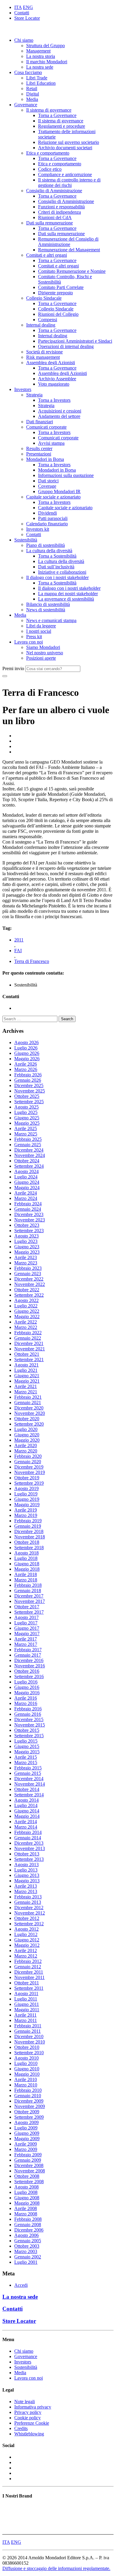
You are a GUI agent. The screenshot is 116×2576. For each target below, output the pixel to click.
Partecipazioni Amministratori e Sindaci (75, 341)
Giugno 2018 (27, 1564)
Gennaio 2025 (28, 1145)
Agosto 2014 (26, 1800)
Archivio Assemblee (57, 379)
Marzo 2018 (26, 1580)
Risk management (43, 357)
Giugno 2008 (27, 2198)
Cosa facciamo (28, 72)
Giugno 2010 (27, 2069)
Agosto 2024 (26, 1171)
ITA (18, 7)
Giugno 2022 (27, 1311)
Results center (39, 448)
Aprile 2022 (26, 1322)
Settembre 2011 (29, 1988)
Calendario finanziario (47, 524)
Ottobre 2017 (27, 1607)
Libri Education (41, 83)
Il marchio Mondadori (47, 62)
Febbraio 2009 (28, 2155)
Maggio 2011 (27, 2010)
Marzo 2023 (26, 1263)
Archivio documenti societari (65, 148)
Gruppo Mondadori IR (59, 491)
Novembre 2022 (30, 1284)
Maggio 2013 (27, 1881)
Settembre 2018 (29, 1548)
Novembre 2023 (30, 1220)
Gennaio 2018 (28, 1591)
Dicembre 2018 (29, 1531)
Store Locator (27, 18)
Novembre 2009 (30, 2106)
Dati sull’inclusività (56, 567)
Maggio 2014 (27, 1816)
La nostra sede (40, 67)
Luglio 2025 (26, 1112)
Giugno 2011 (27, 2004)
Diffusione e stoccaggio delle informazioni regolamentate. (56, 2568)
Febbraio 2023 (28, 1268)
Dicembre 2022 (29, 1279)
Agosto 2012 (26, 1929)
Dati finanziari (40, 422)
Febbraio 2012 (28, 1961)
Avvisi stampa (51, 443)
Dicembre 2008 (29, 2165)
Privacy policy (28, 2412)
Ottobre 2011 (27, 1983)
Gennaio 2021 (28, 1402)
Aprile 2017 (26, 1639)
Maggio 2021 (27, 1381)
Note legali (25, 2402)
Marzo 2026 (26, 1069)
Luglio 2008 (26, 2192)
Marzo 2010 (26, 2085)
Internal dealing (41, 325)
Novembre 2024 (30, 1155)
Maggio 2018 (27, 1569)
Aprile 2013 (26, 1886)
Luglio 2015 (26, 1741)
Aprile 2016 (26, 1698)
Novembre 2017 (30, 1601)
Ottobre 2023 (27, 1225)
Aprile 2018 (26, 1574)
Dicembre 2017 (29, 1596)
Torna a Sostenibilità (57, 556)
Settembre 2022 (29, 1295)
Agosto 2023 (26, 1236)
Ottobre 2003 (27, 2246)
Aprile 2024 (26, 1193)
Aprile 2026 (26, 1064)
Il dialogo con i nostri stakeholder (57, 577)
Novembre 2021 (30, 1349)
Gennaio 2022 (28, 1338)
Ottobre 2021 (27, 1354)
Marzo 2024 (26, 1198)
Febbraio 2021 (28, 1397)
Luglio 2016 (26, 1682)
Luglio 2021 (26, 1370)
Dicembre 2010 (29, 2036)
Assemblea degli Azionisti (51, 363)
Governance (26, 105)
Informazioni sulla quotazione (66, 475)
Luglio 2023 (26, 1241)
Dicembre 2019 (29, 1467)
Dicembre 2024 (29, 1150)
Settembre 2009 (29, 2117)
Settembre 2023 (29, 1231)
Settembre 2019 (29, 1483)
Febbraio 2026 (28, 1075)
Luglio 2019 (26, 1494)
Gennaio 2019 (28, 1526)
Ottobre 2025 (27, 1096)
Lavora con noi (29, 642)
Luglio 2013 (26, 1870)
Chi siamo (24, 40)
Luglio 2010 (26, 2063)
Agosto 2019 (26, 1488)
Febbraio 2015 (28, 1768)
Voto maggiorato (54, 384)
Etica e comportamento (48, 153)
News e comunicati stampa (51, 620)
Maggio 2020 (27, 1440)
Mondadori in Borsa (45, 459)
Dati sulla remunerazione (50, 223)
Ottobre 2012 (27, 1918)
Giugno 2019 (27, 1499)
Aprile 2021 (26, 1386)
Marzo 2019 (26, 1515)
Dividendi (47, 513)
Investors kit (38, 529)
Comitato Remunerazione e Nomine (72, 271)
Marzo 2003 (26, 2251)
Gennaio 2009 (28, 2160)
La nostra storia (41, 56)
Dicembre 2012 (29, 1908)
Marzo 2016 (26, 1703)
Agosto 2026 (26, 1042)
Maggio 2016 (27, 1693)
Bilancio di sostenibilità (48, 604)
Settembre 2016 (29, 1676)
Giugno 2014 (27, 1811)
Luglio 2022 (26, 1306)
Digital (33, 94)
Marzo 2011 (26, 2020)
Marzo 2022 (26, 1327)
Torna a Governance (57, 115)
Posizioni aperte (41, 658)
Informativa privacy (33, 2407)
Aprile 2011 (25, 2015)
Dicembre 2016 (29, 1660)
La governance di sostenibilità (66, 599)
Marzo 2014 (26, 1827)
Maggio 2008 (27, 2203)
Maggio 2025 (27, 1123)
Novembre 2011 (29, 1977)
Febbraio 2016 (28, 1709)
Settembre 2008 (29, 2182)
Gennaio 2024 (28, 1209)
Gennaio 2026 (28, 1080)
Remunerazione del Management (69, 250)
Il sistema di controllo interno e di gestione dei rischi (69, 183)
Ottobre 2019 (27, 1478)
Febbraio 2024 (28, 1204)
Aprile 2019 (26, 1510)
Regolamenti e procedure (62, 126)
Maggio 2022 (27, 1317)
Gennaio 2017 (28, 1655)
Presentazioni (39, 454)
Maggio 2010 (27, 2074)
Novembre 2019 (30, 1472)
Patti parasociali (53, 518)
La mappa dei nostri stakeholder (68, 594)
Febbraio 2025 (28, 1139)
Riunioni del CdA (55, 217)
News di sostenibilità (46, 610)
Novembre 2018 (30, 1537)
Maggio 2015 (27, 1752)
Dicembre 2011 (29, 1972)
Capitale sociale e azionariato (53, 497)
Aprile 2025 (26, 1128)
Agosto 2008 (26, 2187)
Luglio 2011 (26, 1999)
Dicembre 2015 (29, 1719)
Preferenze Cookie (32, 2423)
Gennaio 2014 (28, 1838)
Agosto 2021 (26, 1365)
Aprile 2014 (26, 1822)
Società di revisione (44, 352)
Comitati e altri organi (47, 255)
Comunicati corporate (46, 427)
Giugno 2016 (27, 1687)
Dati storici (48, 481)
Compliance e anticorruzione (65, 174)
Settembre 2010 (29, 2053)
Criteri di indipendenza (59, 212)
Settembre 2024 (29, 1166)
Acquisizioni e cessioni (60, 411)
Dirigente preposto (55, 293)
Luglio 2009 (26, 2128)
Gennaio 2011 (28, 2031)
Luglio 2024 (26, 1177)
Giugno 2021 (27, 1376)
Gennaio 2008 (28, 2225)
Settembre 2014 (29, 1795)
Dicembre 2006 (29, 2230)
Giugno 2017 (27, 1628)
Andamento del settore (59, 416)
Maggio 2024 (27, 1188)
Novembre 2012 (30, 1913)
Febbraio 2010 (28, 2090)
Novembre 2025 (30, 1091)
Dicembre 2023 (29, 1214)
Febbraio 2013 (28, 1897)
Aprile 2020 (26, 1445)
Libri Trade (37, 78)
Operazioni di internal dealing (66, 346)
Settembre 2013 (29, 1859)
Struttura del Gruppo (46, 46)
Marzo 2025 (26, 1134)
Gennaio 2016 (28, 1714)
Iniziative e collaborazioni (62, 572)
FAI (18, 951)
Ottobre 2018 (27, 1542)
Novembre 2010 (30, 2042)
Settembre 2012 (29, 1924)
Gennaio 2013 (28, 1902)
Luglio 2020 (26, 1429)
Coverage (47, 486)
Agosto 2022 (26, 1300)
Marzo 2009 (26, 2149)
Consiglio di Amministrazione (54, 191)
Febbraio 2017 (28, 1650)
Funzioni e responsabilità (61, 207)
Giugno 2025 (27, 1118)
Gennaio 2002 (28, 2257)
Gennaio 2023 (28, 1274)
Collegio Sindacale (44, 298)
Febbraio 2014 (28, 1832)
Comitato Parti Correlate (61, 287)
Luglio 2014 (26, 1805)
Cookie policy (28, 2418)
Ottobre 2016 (27, 1671)
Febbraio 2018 (28, 1585)
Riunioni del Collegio (58, 314)
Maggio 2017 (27, 1634)
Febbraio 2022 (28, 1333)
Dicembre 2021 (29, 1343)
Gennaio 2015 (28, 1773)
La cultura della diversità (49, 551)
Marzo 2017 (26, 1644)
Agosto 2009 (26, 2122)
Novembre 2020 (30, 1413)
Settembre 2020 (29, 1424)
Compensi (48, 320)
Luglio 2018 (26, 1558)
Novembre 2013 (30, 1848)
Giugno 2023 (27, 1247)
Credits (21, 2428)
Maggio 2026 (27, 1059)
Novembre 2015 (30, 1725)
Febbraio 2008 (28, 2219)
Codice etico (50, 169)
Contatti (22, 13)
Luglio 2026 (26, 1048)
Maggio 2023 (27, 1252)
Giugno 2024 (27, 1182)
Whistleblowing (29, 2434)
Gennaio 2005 (28, 2241)
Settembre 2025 (29, 1102)
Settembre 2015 (29, 1736)
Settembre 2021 (29, 1359)
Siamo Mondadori (43, 647)
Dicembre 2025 (29, 1085)
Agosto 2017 (26, 1617)
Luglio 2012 (26, 1934)
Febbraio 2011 (28, 2026)
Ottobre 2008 (27, 2176)
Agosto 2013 (26, 1865)
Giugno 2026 (27, 1053)
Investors (23, 389)
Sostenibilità (26, 540)
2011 (19, 940)
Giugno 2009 (27, 2133)
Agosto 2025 (26, 1107)
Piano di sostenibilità (46, 545)
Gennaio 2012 (28, 1967)
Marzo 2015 (26, 1762)
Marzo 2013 (26, 1891)
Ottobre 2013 (27, 1854)
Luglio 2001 (26, 2262)
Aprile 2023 (26, 1257)
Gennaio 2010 (28, 2096)
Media (32, 99)
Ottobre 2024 (27, 1161)
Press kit (34, 637)
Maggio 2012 (27, 1945)
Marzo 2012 (26, 1956)
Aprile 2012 (26, 1951)
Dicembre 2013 (29, 1843)
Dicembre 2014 (29, 1779)
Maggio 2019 (27, 1505)
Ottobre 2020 (27, 1419)
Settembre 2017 (29, 1612)
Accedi (21, 2285)
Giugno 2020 (27, 1435)
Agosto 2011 (26, 1993)
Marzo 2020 (26, 1451)
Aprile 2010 (26, 2079)
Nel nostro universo (45, 653)
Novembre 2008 (30, 2171)
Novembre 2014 (30, 1784)
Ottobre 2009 (27, 2112)
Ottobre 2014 (27, 1789)
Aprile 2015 (26, 1757)
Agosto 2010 (26, 2058)
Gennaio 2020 (28, 1462)
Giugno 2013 (27, 1875)
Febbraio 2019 (28, 1521)
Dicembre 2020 (29, 1408)
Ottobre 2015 (27, 1730)
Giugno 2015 (27, 1746)
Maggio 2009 (27, 2139)
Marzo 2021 (26, 1392)
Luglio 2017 (26, 1623)
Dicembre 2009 (29, 2101)
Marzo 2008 (26, 2214)
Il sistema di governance (49, 110)
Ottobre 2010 (27, 2047)
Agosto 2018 (26, 1553)
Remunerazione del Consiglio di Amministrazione (68, 242)
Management (38, 51)
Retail (32, 89)
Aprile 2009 (26, 2144)
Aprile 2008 (26, 2208)
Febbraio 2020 (28, 1456)
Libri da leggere (41, 626)
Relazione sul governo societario (69, 142)
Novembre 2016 (30, 1666)
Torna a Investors (54, 400)
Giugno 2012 (27, 1940)
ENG (28, 7)
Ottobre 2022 (27, 1290)
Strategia (34, 395)
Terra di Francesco (32, 961)
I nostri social (39, 631)
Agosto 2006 (26, 2235)
